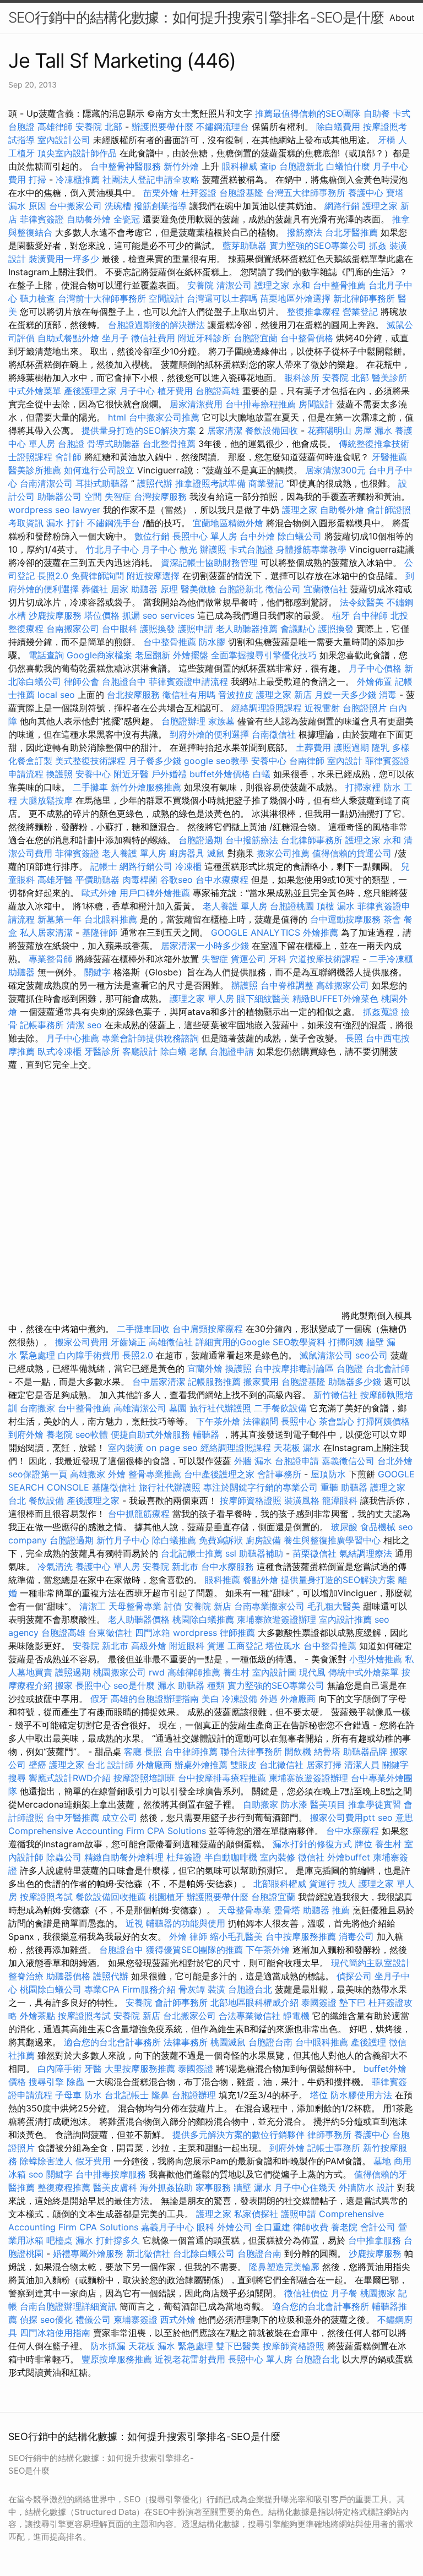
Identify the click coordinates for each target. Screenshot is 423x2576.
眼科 (205, 2227)
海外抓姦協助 (166, 2187)
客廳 (133, 1751)
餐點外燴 (261, 1580)
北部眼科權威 (280, 1884)
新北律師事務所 (364, 298)
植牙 (341, 615)
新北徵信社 (148, 2253)
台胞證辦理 (183, 721)
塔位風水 (283, 1646)
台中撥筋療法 (252, 840)
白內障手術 (59, 2069)
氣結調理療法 (366, 1553)
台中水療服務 (229, 1567)
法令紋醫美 (362, 602)
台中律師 (370, 615)
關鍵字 (97, 972)
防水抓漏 (108, 2346)
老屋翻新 (153, 655)
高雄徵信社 (171, 1342)
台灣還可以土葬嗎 (222, 298)
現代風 (312, 1672)
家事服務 (213, 2187)
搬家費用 (261, 1382)
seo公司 (372, 1355)
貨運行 (322, 1884)
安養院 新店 (208, 1606)
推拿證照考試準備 (212, 483)
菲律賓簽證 (42, 219)
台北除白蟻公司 (204, 2253)
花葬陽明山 (329, 430)
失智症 (118, 496)
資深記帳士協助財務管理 (209, 563)
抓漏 (131, 615)
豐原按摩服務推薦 (118, 2359)
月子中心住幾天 (305, 2187)
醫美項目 (328, 1804)
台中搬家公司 (75, 206)
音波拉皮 (236, 695)
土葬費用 (313, 747)
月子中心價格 (375, 668)
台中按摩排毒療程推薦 (223, 1778)
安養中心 (269, 761)
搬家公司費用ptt (343, 1818)
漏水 (166, 1685)
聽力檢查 (37, 298)
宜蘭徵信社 (326, 589)
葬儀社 (95, 589)
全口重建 (273, 2227)
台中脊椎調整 (288, 985)
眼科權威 (240, 166)
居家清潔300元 (335, 470)
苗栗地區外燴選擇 (295, 298)
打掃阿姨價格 (383, 1421)
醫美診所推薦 (35, 470)
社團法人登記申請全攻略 (151, 179)
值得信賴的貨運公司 (352, 853)
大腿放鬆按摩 (48, 800)
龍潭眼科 (340, 1500)
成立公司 (120, 1818)
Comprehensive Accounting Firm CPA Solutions (107, 1831)
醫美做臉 (198, 589)
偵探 (29, 2320)
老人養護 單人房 (134, 853)
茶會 (392, 919)
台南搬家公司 (73, 629)
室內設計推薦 (345, 1619)
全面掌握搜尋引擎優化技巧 (264, 655)
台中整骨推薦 (341, 285)
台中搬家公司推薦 (164, 417)
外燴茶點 (37, 2016)
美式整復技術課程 (92, 761)
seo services (169, 615)
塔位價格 (102, 615)
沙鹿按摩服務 (56, 615)
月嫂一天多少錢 (345, 695)
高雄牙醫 (55, 880)
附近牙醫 (131, 774)
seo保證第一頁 (38, 1474)
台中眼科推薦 (322, 2042)
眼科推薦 (223, 1580)
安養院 (200, 285)
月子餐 (344, 2293)
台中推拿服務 (376, 2240)
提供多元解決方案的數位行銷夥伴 (238, 2135)
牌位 (364, 1844)
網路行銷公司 (146, 866)
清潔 (75, 1025)
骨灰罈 (192, 1989)
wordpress (195, 1633)
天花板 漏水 (297, 1448)
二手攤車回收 (143, 1329)
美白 (210, 1699)
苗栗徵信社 (314, 1553)
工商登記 (245, 1646)
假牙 (99, 1699)
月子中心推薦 (73, 1038)
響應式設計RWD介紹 (70, 1778)
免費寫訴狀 (221, 1540)
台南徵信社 (274, 734)
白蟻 (262, 774)
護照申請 (196, 629)
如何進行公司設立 (99, 470)
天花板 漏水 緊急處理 (171, 2346)
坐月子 (115, 338)
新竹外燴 (181, 166)
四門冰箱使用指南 (55, 2333)
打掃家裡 (363, 787)
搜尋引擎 (46, 2082)
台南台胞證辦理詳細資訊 (68, 2306)
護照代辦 (155, 483)
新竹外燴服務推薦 (147, 787)
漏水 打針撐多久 (108, 2240)
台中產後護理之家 (219, 1474)
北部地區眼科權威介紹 (254, 2002)
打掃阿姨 (346, 1342)
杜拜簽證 (199, 193)
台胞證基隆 (241, 193)
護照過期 (351, 747)
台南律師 (307, 761)
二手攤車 (90, 787)
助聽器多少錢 (355, 1382)
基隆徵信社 (114, 1487)
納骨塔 (327, 1751)
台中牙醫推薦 (73, 1818)
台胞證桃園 (292, 906)
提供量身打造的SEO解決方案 (139, 430)
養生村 (236, 1672)
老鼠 (198, 1051)
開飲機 (298, 1751)
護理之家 (300, 510)
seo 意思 (395, 1818)
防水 (93, 2095)
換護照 (59, 774)
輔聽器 (206, 1434)
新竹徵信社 (335, 1395)
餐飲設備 (46, 1500)
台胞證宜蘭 (256, 338)
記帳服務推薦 (214, 1382)
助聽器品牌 (365, 1751)
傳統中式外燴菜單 (364, 1672)
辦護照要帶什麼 (162, 127)
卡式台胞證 (251, 549)
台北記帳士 (127, 2095)
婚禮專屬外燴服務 (90, 2253)
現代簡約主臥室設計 (371, 1963)
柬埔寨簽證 (135, 2320)
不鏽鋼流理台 (223, 127)
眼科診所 (302, 378)
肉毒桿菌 (140, 880)
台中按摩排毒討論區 (295, 1368)
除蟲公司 (64, 1857)
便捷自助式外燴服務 (152, 1434)
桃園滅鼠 (228, 2042)
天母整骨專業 (135, 1606)
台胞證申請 (232, 1051)
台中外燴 (257, 536)
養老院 (59, 1434)
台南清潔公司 (46, 483)
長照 (354, 1038)
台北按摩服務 (135, 695)
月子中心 (159, 549)
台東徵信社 (110, 1633)
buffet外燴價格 (220, 774)
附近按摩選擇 (154, 576)
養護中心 (366, 193)
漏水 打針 (65, 523)
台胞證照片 (365, 708)
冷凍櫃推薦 (78, 179)
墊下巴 (352, 2002)
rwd (157, 1672)
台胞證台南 (270, 2042)
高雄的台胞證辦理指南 (155, 1699)
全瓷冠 (127, 219)
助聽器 (21, 972)
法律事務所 (186, 2042)
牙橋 (387, 140)
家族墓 (221, 721)
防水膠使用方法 (361, 2095)
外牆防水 (356, 2187)
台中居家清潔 (159, 1382)
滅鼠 (216, 853)
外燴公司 (235, 2227)
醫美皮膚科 (115, 2187)
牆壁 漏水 (253, 2187)
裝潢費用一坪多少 (64, 259)
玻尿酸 (344, 1527)
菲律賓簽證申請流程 (188, 681)
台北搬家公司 (189, 2016)
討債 (173, 1606)
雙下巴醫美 (238, 2346)
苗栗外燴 (161, 193)
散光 (188, 549)
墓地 (382, 2161)
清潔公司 (234, 285)
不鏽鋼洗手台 (113, 523)
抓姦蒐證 (381, 1012)
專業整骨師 (51, 959)
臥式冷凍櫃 (59, 1051)
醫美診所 (389, 378)
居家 (120, 589)
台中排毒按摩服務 (112, 2174)
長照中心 (299, 1421)
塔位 (319, 2095)
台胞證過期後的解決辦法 (156, 325)
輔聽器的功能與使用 (186, 1923)
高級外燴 (149, 1646)
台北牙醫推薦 (351, 232)
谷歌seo (177, 880)
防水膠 (212, 642)
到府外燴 (26, 1434)
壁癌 (37, 1765)
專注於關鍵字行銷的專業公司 (261, 1487)
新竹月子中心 (123, 1540)
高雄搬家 (88, 1474)
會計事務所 (279, 1474)
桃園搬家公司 (120, 1672)
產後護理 (368, 2042)
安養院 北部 (99, 127)
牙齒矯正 (128, 1342)
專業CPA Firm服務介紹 (130, 1989)
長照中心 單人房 (205, 536)
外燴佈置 (375, 681)
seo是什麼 (134, 1685)
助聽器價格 (68, 1976)
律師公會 (82, 681)
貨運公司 (248, 959)
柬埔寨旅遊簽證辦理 (276, 1619)
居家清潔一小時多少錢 (205, 946)
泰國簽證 (319, 2002)
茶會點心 (337, 1421)
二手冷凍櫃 (391, 959)
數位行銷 (152, 536)
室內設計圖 (274, 1672)
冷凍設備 (240, 1699)
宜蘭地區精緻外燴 (229, 523)
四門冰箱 (153, 1633)
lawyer (86, 510)
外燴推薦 (321, 932)
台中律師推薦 (191, 1751)
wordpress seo (39, 510)
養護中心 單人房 (108, 1567)
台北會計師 (388, 1368)
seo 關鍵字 (51, 2174)
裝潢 (216, 1989)
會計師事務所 (181, 2002)
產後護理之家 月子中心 (109, 391)
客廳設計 (140, 1051)
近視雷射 (322, 708)
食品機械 (378, 1527)
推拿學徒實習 (376, 1804)
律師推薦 (237, 1633)
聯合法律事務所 (251, 1751)
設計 (386, 2187)
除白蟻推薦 (174, 1540)
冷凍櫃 (188, 866)
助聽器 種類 (201, 1685)
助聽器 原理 (154, 589)
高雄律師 (55, 127)
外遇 (269, 1699)
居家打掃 (324, 1765)
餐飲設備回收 (272, 430)
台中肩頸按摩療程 (209, 1329)
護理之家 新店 (284, 695)
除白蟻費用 (338, 127)
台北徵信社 (281, 1765)
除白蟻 (173, 1051)
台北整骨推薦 (169, 444)
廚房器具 (187, 853)
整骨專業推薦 (155, 1474)
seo (94, 1025)
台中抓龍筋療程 (140, 1514)
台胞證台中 (124, 681)
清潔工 (93, 1606)
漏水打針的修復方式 (312, 1844)
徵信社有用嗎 (189, 695)
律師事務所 (329, 2135)
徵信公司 (283, 589)
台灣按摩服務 (162, 496)
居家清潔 (225, 430)
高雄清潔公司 (140, 1408)
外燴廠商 (298, 1699)
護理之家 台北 (77, 1765)
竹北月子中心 (112, 549)
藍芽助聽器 (245, 245)
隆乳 (381, 747)
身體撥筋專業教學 (313, 549)
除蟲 (75, 2082)
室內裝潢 (126, 1448)
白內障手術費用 (89, 1355)
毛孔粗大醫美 (334, 1606)
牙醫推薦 (389, 457)
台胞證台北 (250, 1989)
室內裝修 (278, 1857)
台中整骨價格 (308, 338)
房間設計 (316, 404)
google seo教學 (216, 761)
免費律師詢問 (97, 576)
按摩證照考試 (48, 1897)
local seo (56, 695)
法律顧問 (261, 1421)
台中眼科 (120, 629)
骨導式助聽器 (113, 444)
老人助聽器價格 (139, 1619)
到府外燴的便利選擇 (211, 734)
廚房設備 (263, 1540)
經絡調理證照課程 (267, 708)
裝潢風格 (302, 1500)
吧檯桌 (59, 2240)
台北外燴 (395, 1461)
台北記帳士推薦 (192, 1553)
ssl (231, 1553)
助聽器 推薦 (326, 1910)
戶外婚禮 (169, 774)
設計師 (121, 1765)
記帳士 (104, 866)
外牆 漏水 (253, 1461)
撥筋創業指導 (162, 206)
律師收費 (311, 2227)
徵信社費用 (153, 338)
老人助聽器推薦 (247, 629)
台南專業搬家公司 (269, 1606)
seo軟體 (92, 1434)
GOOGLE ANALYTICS (256, 932)
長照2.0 (53, 576)
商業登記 (266, 483)
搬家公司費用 (82, 1342)
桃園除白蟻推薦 (203, 1619)
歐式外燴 (99, 893)
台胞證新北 (301, 166)
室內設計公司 (64, 140)
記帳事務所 (42, 1025)
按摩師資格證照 (252, 1500)
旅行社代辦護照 (220, 1408)
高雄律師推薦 (194, 1672)
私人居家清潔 (46, 932)
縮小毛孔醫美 (236, 1936)
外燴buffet (349, 1857)
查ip (268, 166)
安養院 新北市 (170, 1567)
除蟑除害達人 (46, 2161)
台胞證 (71, 444)
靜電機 (296, 2016)
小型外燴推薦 (376, 1659)
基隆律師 (100, 932)
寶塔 (395, 193)
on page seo (172, 1448)
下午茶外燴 (218, 1421)
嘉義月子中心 (167, 2227)
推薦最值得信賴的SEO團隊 (308, 113)
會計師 (68, 457)
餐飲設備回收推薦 (111, 1897)
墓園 (178, 1408)
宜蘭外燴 (205, 1368)
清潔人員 (362, 1765)
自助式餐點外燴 (68, 338)
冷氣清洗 (55, 1567)
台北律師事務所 (312, 840)
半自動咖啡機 (231, 1857)
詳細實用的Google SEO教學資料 (261, 1342)
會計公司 (378, 2227)
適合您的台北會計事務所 (112, 2042)
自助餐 (377, 113)
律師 (198, 1936)
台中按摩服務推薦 (302, 1936)
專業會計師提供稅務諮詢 (150, 1038)
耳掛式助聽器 (102, 483)
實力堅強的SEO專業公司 (318, 245)
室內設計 (345, 761)
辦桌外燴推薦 (201, 1765)
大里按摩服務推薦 (141, 2069)
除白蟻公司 (300, 536)
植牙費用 (175, 391)
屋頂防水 (328, 1474)
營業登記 (360, 312)
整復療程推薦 (64, 2187)
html (117, 417)
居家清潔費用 (196, 404)
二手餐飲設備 (280, 1408)
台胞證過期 (200, 840)
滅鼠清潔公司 (326, 1355)
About (402, 18)
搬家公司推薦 (283, 853)
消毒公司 (356, 1936)
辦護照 (213, 549)
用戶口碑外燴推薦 (156, 893)
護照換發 (158, 629)
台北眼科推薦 (111, 919)
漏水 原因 (27, 206)
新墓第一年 (59, 919)
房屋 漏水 (373, 430)
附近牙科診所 (204, 338)
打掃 (37, 179)
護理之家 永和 (282, 285)
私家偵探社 (256, 2214)
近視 (134, 1923)
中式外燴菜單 (35, 391)
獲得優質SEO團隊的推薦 (194, 1950)
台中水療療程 (223, 880)
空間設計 (166, 298)
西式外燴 (178, 2320)
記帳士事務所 (334, 2148)
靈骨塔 (287, 1910)
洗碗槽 (118, 206)
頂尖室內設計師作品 (77, 153)
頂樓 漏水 (336, 906)
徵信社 (311, 1857)
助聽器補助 (261, 1553)
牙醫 (93, 2069)
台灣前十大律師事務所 (102, 298)
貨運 (216, 1646)
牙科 (278, 959)
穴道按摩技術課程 (326, 959)
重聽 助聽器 (344, 1487)
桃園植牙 (166, 1897)
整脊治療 (26, 1976)
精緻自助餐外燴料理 (125, 1857)
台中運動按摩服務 (347, 919)
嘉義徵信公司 (348, 1461)
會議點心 (298, 629)
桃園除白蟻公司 (51, 1989)
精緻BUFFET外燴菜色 (337, 998)
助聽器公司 (59, 496)
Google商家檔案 (99, 655)
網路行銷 (342, 206)
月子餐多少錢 (155, 761)
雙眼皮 (243, 1765)
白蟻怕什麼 (348, 166)
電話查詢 (46, 655)
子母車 (68, 2095)
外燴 (117, 1474)
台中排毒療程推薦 (262, 404)
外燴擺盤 (191, 655)
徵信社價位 (306, 2293)
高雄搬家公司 (343, 985)
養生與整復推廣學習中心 (333, 1540)
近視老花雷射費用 (190, 2359)
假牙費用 (93, 2161)
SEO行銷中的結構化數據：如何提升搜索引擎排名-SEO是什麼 (196, 17)
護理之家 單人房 (202, 998)
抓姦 (378, 245)
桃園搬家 (378, 2293)
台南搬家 (37, 1408)
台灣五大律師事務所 (306, 193)
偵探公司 (354, 1976)
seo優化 (56, 2320)
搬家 (64, 1685)
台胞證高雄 (218, 391)
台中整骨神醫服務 (127, 166)
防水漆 (294, 1804)
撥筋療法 (305, 232)
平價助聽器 (97, 880)
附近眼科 (187, 1646)
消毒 (388, 695)
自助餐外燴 (89, 219)
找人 (347, 1884)
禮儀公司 (93, 2320)
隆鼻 (160, 2095)
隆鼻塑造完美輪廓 (284, 2267)
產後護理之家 (93, 1500)
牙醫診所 (102, 1051)
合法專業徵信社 (250, 2016)
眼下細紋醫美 (263, 998)
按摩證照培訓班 (146, 1778)
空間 (93, 496)
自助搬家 (261, 1804)
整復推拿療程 (313, 312)
